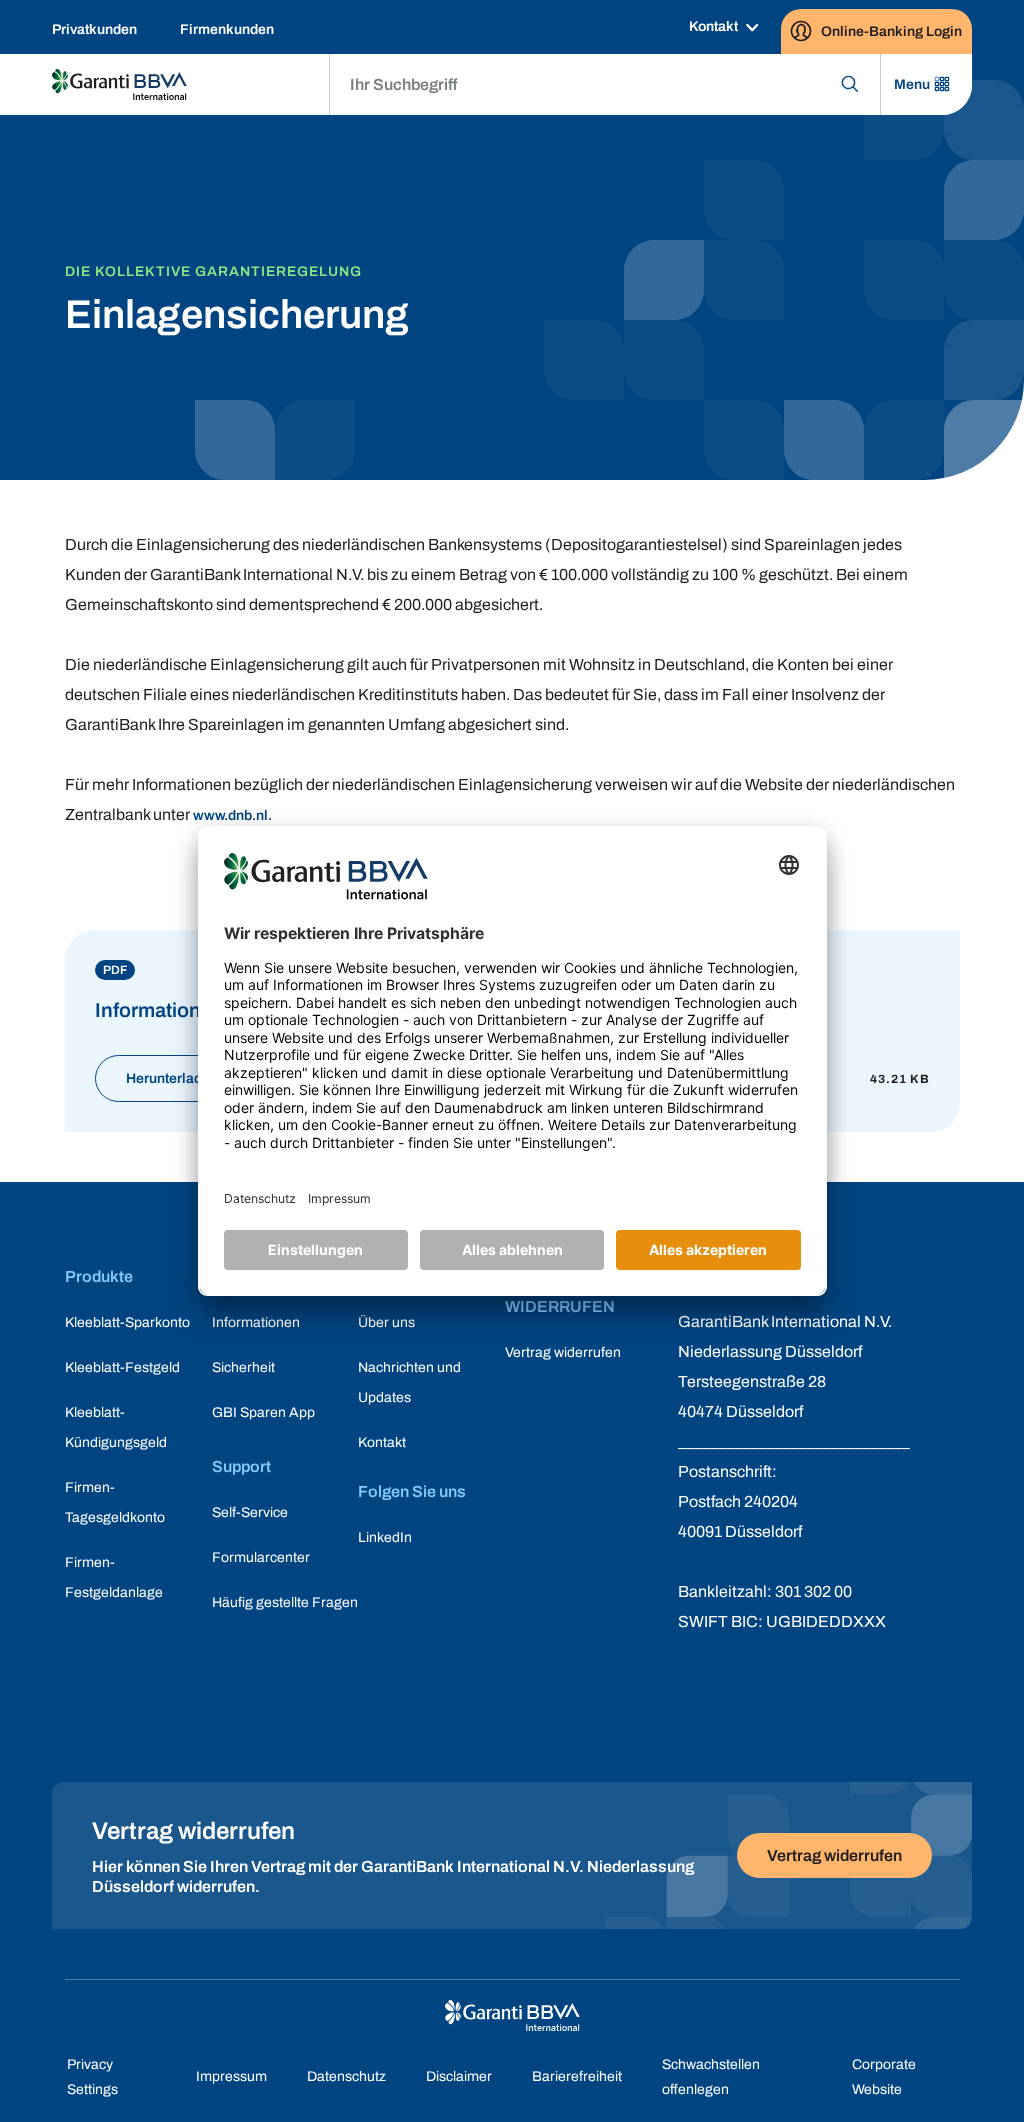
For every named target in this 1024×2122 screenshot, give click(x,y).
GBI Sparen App (263, 1412)
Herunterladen (172, 1078)
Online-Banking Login (891, 31)
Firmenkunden (227, 29)
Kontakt (713, 26)
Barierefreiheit (577, 2076)
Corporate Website (884, 2077)
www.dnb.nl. (232, 815)
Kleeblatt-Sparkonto (127, 1322)
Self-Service (250, 1512)
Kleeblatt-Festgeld (122, 1367)
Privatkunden (94, 29)
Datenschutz (346, 2076)
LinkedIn (385, 1537)
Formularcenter (261, 1557)
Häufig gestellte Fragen (285, 1602)
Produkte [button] (99, 1276)
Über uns (386, 1322)
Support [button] (241, 1466)
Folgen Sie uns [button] (412, 1491)
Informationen (256, 1322)
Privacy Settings (92, 2077)
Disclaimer (459, 2076)
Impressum (231, 2076)
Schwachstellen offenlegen (711, 2077)
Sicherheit (243, 1367)
